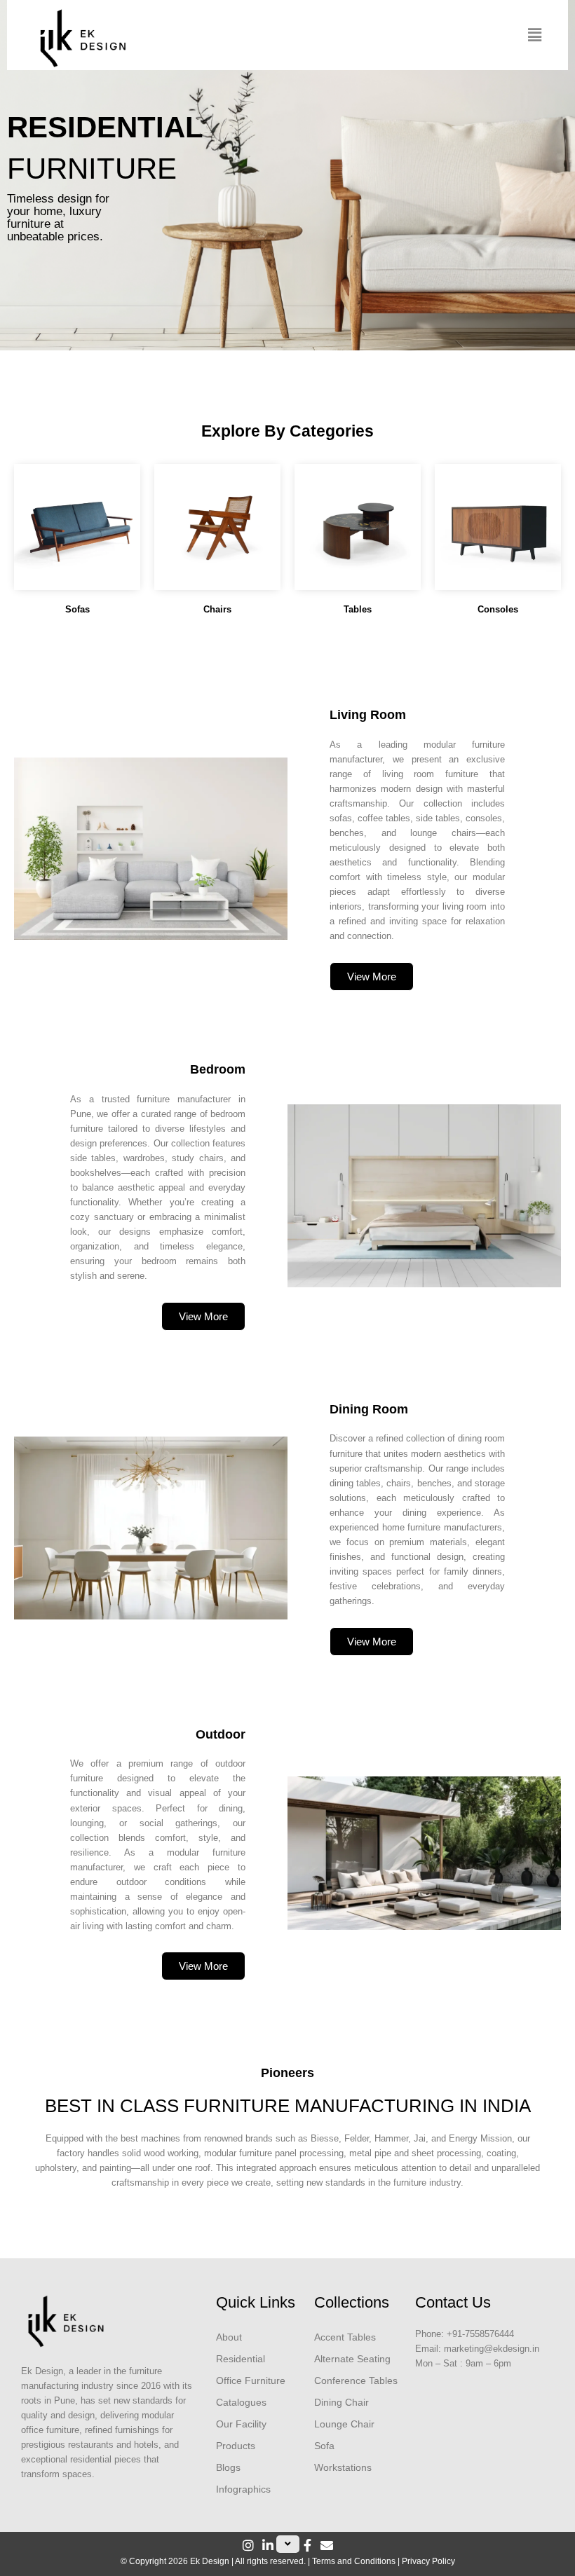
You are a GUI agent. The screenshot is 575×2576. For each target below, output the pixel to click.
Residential (241, 2359)
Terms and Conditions (354, 2561)
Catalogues (241, 2402)
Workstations (343, 2467)
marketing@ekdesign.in (492, 2349)
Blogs (228, 2467)
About (229, 2337)
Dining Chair (341, 2402)
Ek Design (210, 2561)
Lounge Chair (344, 2424)
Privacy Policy (428, 2561)
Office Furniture (251, 2380)
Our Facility (241, 2424)
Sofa (324, 2446)
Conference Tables (356, 2380)
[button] (535, 35)
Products (236, 2446)
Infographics (243, 2489)
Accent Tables (345, 2337)
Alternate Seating (352, 2359)
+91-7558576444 (480, 2334)
